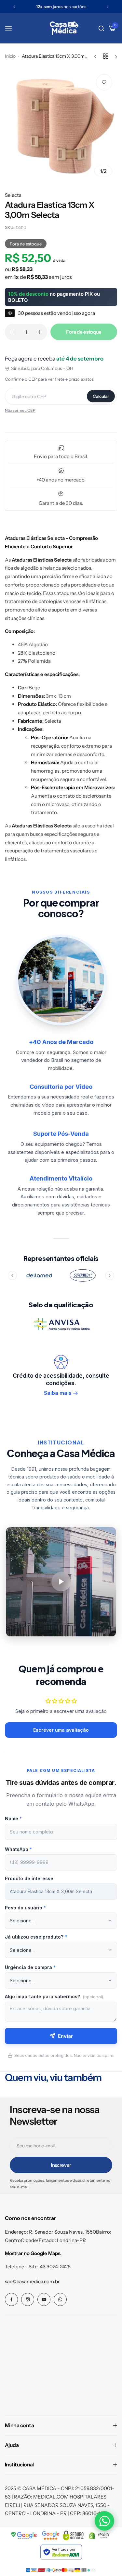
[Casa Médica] (64, 28)
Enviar (65, 2036)
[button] (14, 7)
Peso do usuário (25, 1908)
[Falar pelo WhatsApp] (104, 2521)
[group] (61, 125)
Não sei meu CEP (20, 410)
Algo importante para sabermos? (54, 1996)
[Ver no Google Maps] (51, 2535)
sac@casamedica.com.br (32, 2281)
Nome (13, 1818)
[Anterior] (12, 1276)
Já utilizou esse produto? (36, 1937)
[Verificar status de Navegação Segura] (24, 2535)
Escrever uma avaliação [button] (61, 1730)
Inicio (10, 56)
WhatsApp (18, 1849)
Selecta (13, 195)
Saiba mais (58, 1393)
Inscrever (61, 2165)
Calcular (101, 396)
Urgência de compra (30, 1967)
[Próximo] (110, 1276)
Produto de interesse (29, 1878)
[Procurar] (101, 28)
